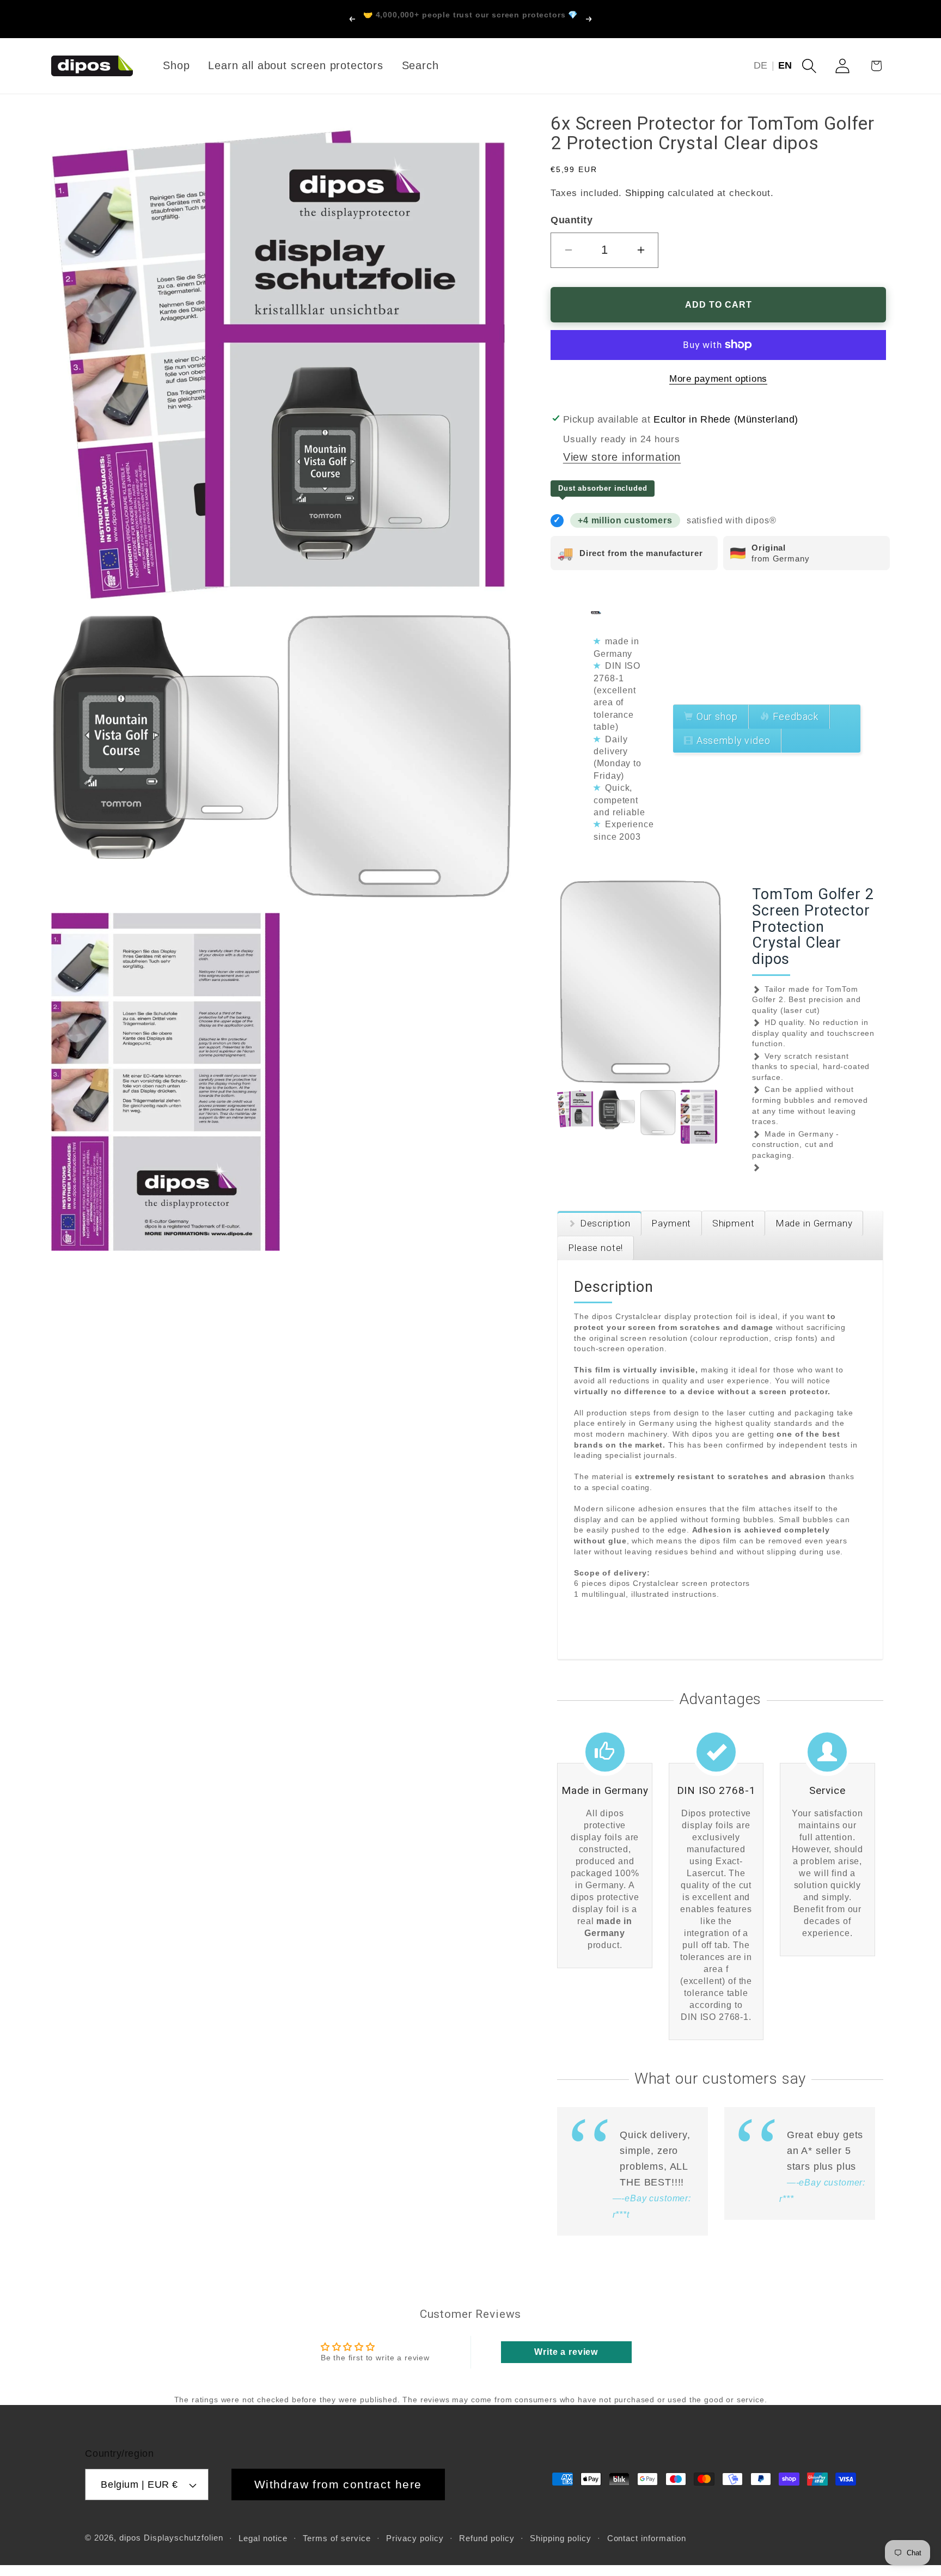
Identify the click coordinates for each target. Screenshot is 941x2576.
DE (761, 65)
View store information (622, 457)
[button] (809, 66)
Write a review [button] (566, 2352)
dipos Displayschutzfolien (171, 2538)
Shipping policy (561, 2538)
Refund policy (487, 2538)
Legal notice (263, 2538)
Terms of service (337, 2538)
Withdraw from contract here (338, 2484)
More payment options (718, 379)
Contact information (647, 2538)
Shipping (645, 193)
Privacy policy (415, 2538)
